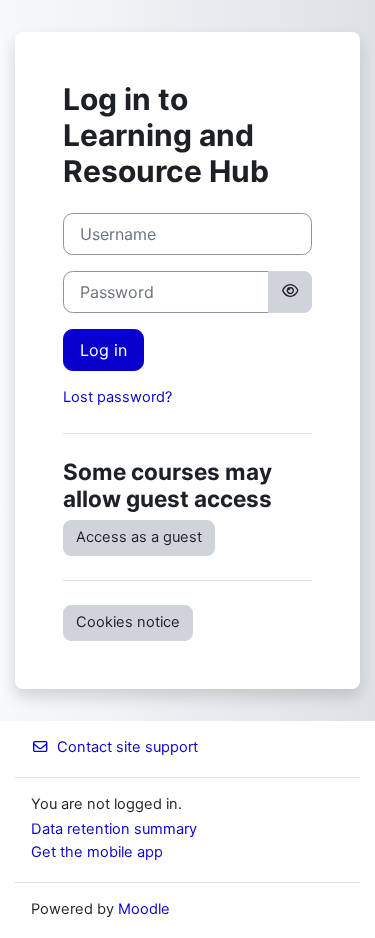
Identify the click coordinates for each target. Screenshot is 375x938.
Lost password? (117, 397)
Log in (103, 350)
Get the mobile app (97, 852)
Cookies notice (128, 622)
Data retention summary (114, 829)
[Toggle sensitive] (290, 292)
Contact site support (127, 747)
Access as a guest (139, 537)
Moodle (144, 909)
